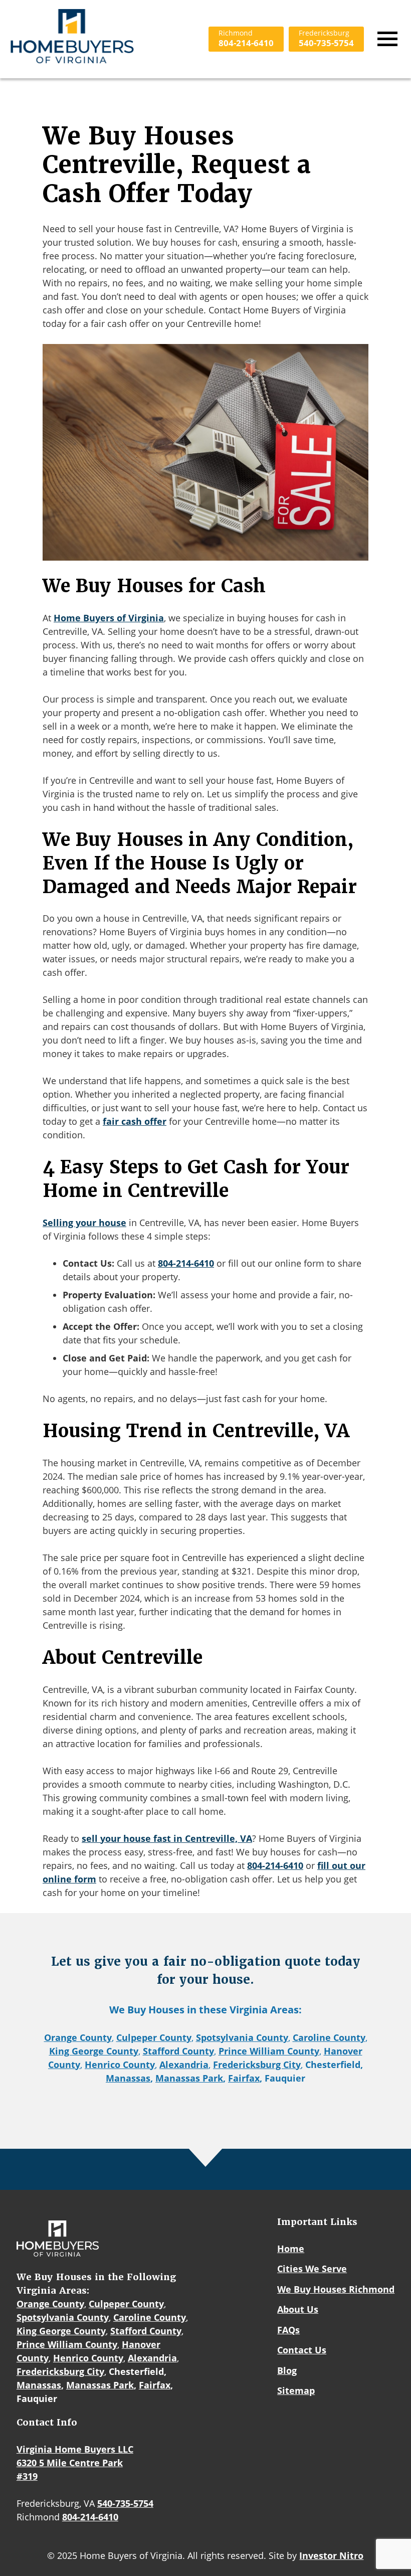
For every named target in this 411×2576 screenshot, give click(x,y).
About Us (298, 2309)
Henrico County (120, 2065)
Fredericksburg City (257, 2065)
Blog (287, 2370)
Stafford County (178, 2051)
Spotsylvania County (242, 2037)
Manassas (128, 2078)
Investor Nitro (331, 2555)
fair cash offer (135, 1121)
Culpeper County (154, 2037)
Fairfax (244, 2078)
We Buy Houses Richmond (336, 2289)
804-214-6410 (246, 39)
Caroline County (329, 2037)
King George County (94, 2051)
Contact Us (302, 2350)
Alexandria (184, 2065)
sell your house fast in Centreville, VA (167, 1838)
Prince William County (269, 2051)
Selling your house (84, 1223)
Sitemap (296, 2390)
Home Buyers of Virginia (109, 618)
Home (291, 2249)
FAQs (288, 2330)
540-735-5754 (326, 39)
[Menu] (387, 39)
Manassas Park (189, 2078)
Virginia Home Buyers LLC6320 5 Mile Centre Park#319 (75, 2463)
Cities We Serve (312, 2269)
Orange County (78, 2037)
